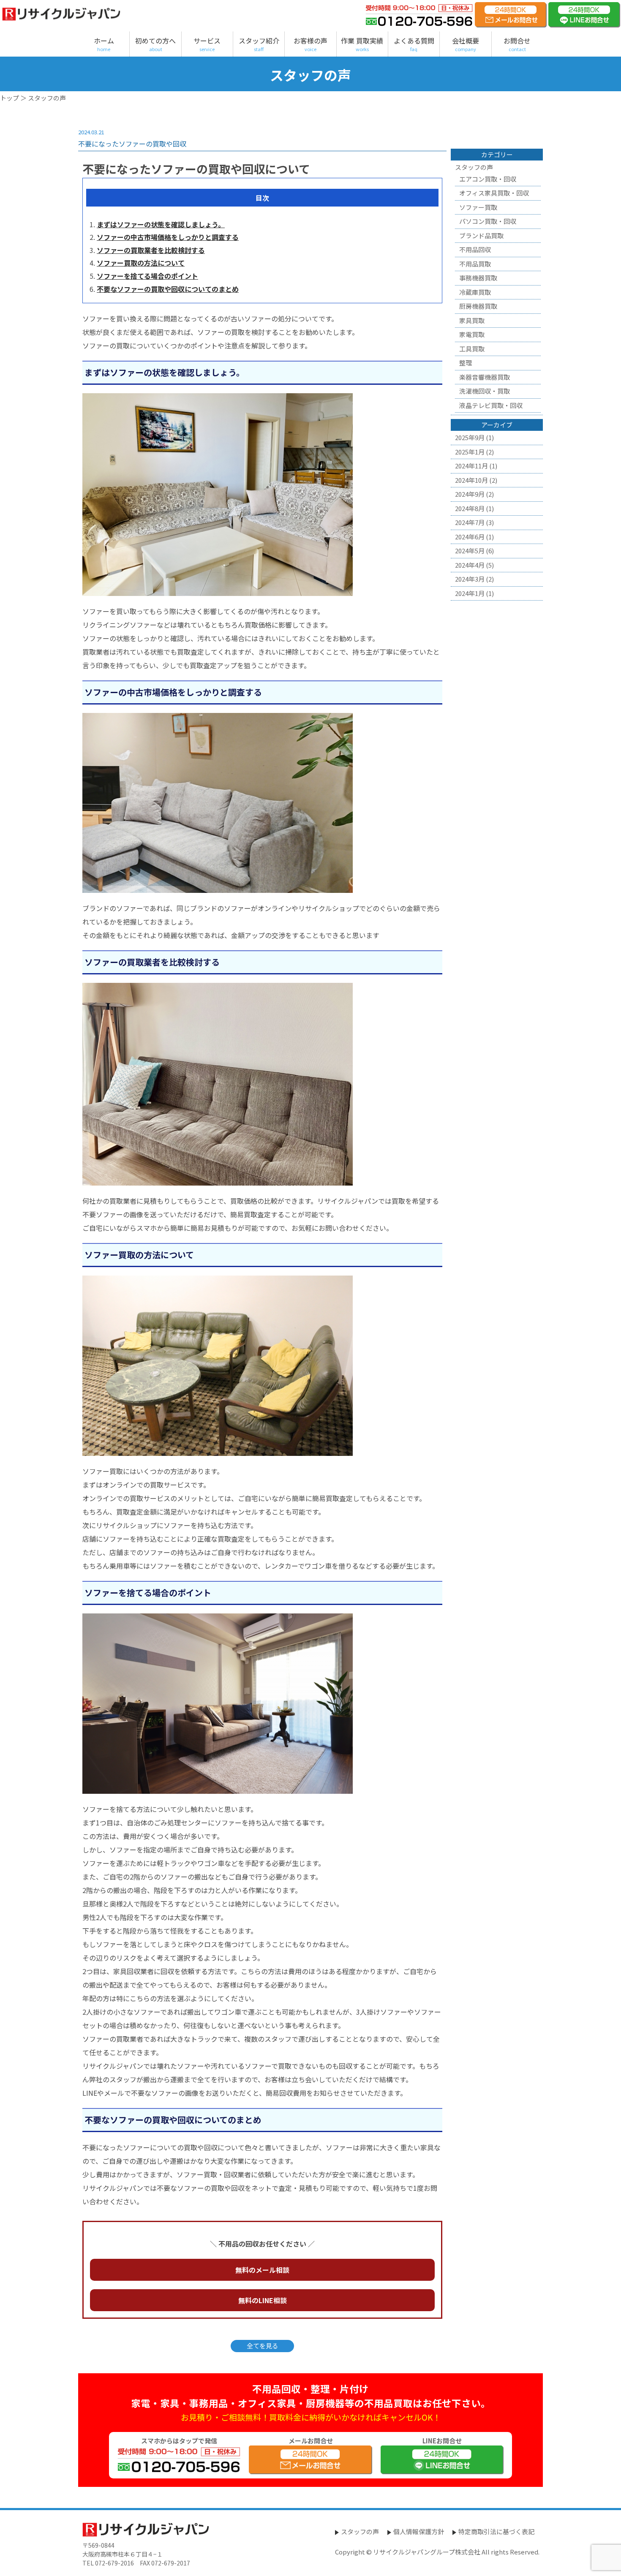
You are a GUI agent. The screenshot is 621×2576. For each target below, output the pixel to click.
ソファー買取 (478, 207)
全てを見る (263, 2346)
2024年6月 (470, 537)
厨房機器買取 (478, 306)
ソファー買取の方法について (141, 263)
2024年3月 (470, 579)
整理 (466, 363)
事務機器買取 (478, 278)
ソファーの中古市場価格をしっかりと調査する (168, 237)
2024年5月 (470, 551)
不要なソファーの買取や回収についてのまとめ (168, 289)
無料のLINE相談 (263, 2300)
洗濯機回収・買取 (485, 391)
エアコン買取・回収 (488, 179)
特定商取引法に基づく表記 (496, 2531)
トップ (10, 98)
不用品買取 (475, 264)
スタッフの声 (474, 167)
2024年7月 (470, 522)
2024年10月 (471, 480)
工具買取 (472, 349)
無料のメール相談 (262, 2270)
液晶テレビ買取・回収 (491, 405)
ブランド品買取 (481, 235)
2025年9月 (470, 437)
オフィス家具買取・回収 (494, 193)
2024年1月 (470, 593)
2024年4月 (470, 565)
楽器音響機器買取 (485, 377)
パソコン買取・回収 (488, 221)
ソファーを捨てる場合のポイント (147, 276)
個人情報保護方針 (419, 2531)
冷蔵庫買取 (475, 292)
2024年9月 (470, 494)
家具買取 (472, 320)
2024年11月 (471, 466)
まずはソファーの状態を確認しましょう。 (161, 224)
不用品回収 (475, 249)
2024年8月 (470, 508)
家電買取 (472, 334)
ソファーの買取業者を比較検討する (151, 250)
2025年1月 (470, 452)
